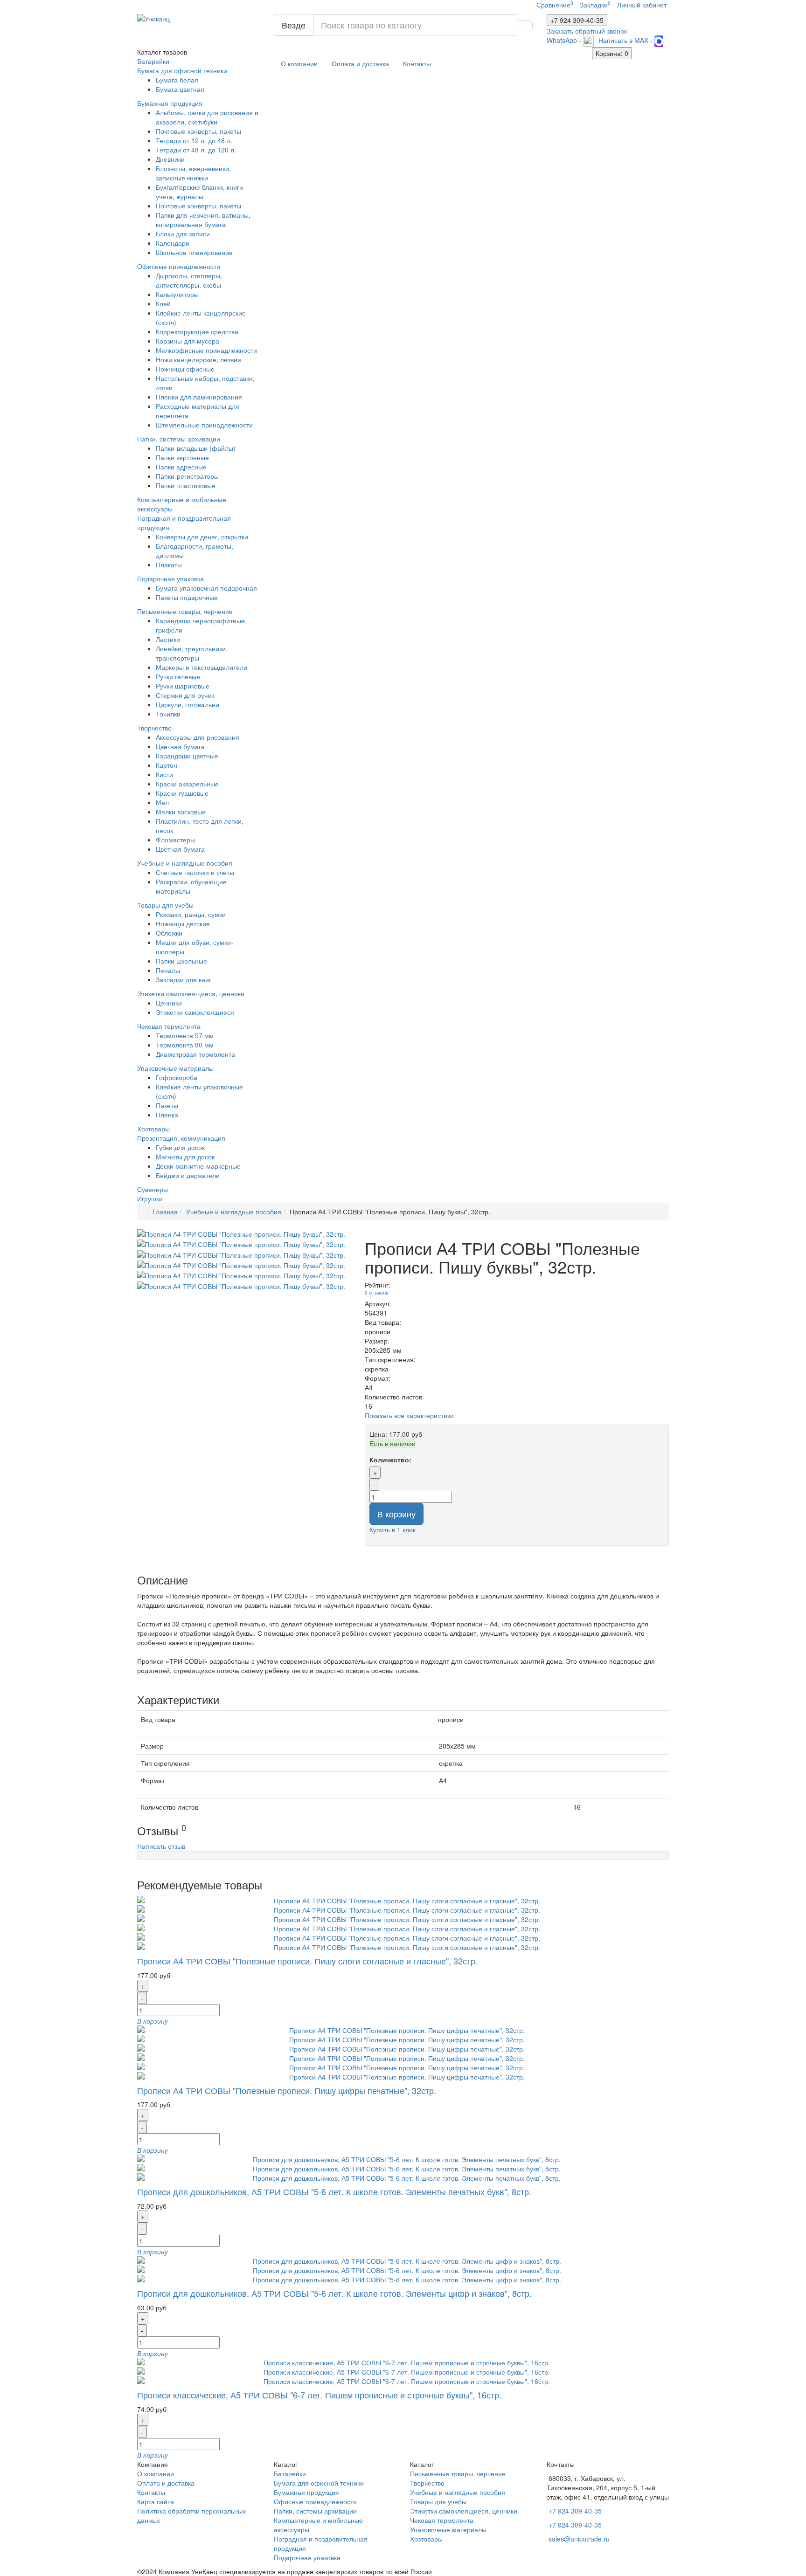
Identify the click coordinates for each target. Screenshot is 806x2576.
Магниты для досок (185, 1157)
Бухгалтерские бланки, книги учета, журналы (199, 192)
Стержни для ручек (185, 695)
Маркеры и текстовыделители (201, 667)
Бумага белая (177, 80)
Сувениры (153, 1189)
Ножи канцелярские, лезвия (198, 359)
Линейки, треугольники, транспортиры (192, 653)
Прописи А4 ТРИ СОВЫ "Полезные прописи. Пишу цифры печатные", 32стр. (287, 2090)
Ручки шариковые (183, 686)
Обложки (169, 933)
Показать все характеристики (409, 1415)
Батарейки (153, 61)
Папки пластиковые (186, 485)
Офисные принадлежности (179, 266)
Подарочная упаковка (170, 579)
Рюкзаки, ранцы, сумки (191, 914)
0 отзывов (377, 1292)
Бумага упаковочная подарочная (206, 588)
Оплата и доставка (360, 63)
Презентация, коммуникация (181, 1138)
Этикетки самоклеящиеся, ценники (191, 993)
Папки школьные (181, 961)
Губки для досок (180, 1147)
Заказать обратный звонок (587, 31)
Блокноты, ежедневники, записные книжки (193, 173)
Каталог (162, 52)
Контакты (417, 63)
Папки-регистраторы (187, 476)
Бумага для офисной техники (182, 70)
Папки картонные (182, 457)
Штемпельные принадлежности (204, 425)
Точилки (168, 714)
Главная (165, 1212)
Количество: (390, 1460)
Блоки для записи (183, 234)
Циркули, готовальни (188, 704)
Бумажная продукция (170, 103)
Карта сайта (156, 2501)
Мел (162, 802)
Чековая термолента (169, 1026)
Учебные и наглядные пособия (185, 863)
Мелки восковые (181, 812)
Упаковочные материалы (175, 1068)
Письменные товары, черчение (185, 611)
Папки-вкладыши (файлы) (196, 448)
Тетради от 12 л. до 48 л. (194, 140)
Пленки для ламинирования (199, 397)
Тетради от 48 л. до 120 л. (196, 150)
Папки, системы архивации (179, 439)
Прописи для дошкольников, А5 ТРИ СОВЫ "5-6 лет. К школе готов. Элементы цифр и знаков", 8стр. (334, 2293)
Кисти (164, 774)
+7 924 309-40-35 (575, 2511)
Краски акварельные (187, 784)
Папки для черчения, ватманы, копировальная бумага (203, 220)
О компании (299, 63)
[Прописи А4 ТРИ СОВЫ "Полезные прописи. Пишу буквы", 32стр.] (244, 1234)
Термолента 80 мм (185, 1045)
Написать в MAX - (626, 40)
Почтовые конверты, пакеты (198, 131)
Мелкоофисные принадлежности (206, 350)
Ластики (168, 639)
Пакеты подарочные (187, 597)
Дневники (170, 159)
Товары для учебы (165, 905)
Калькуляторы (177, 294)
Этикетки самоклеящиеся (195, 1012)
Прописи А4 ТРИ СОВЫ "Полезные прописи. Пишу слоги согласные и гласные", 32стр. (307, 1961)
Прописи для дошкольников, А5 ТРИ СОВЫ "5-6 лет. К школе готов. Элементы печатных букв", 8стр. (334, 2191)
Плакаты (169, 565)
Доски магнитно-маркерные (198, 1166)
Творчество (154, 728)
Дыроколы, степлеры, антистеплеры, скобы (189, 280)
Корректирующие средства (197, 331)
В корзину (396, 1514)
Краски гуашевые (182, 793)
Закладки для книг (184, 979)
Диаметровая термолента (195, 1054)
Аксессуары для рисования (198, 737)
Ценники (169, 1003)
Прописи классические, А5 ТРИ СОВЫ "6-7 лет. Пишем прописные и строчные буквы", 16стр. (319, 2395)
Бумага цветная (180, 89)
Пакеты (167, 1105)
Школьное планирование (194, 252)
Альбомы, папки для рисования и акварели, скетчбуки (207, 117)
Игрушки (150, 1198)
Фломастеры (175, 840)
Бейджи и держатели (188, 1175)
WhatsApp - (565, 40)
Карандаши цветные (187, 756)
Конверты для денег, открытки (202, 537)
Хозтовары (153, 1129)
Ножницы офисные (185, 369)
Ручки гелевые (178, 676)
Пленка (167, 1115)
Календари (173, 243)
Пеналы (168, 970)
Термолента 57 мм (185, 1035)
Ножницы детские (183, 923)
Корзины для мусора (188, 341)
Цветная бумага (180, 746)
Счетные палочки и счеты (195, 872)
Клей (163, 303)
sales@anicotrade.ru (579, 2539)
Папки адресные (181, 467)
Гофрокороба (177, 1077)
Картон (167, 765)
